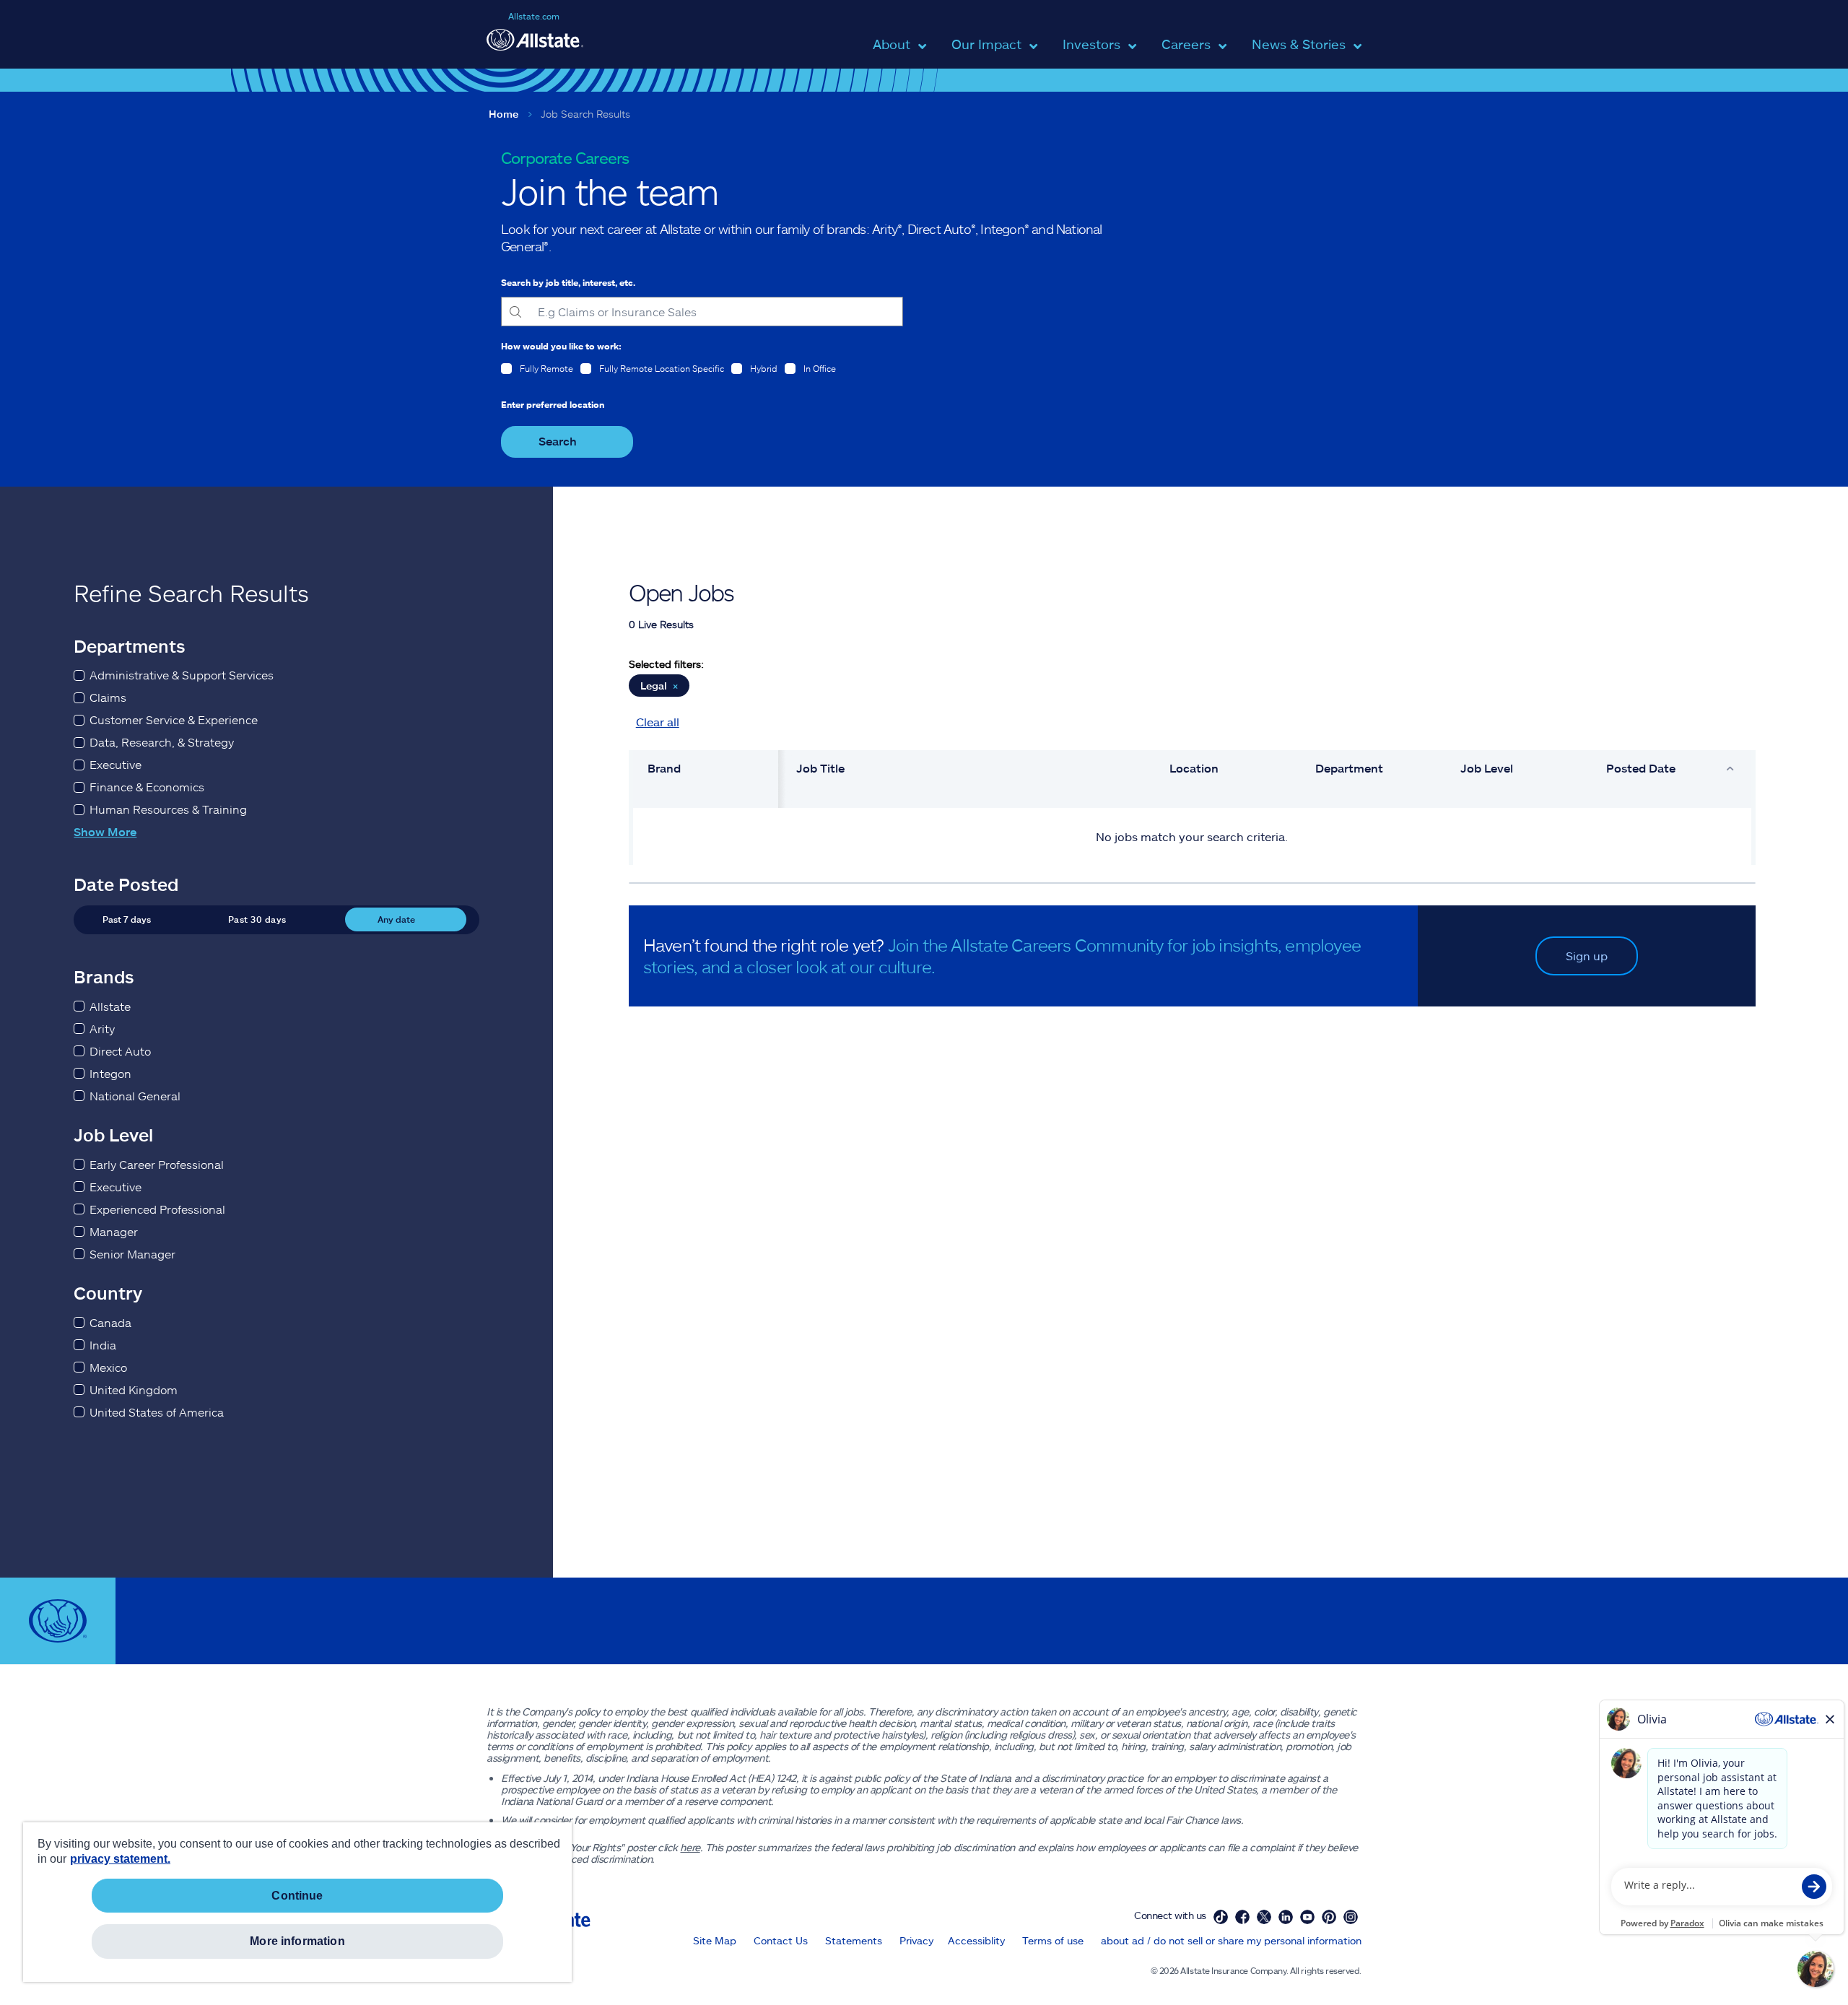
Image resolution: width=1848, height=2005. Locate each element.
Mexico (108, 1367)
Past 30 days (257, 919)
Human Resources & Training (168, 809)
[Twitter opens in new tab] (1264, 1917)
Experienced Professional (157, 1209)
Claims (108, 697)
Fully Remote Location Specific (662, 368)
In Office (820, 368)
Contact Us (781, 1940)
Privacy (916, 1940)
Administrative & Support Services (182, 675)
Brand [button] (664, 768)
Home (504, 114)
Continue (297, 1896)
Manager (114, 1231)
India (103, 1345)
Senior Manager (132, 1254)
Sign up (1587, 956)
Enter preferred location (553, 404)
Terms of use (1053, 1940)
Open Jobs (681, 592)
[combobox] (702, 312)
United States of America (157, 1412)
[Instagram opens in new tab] (1351, 1917)
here (690, 1847)
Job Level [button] (1487, 768)
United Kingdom (134, 1389)
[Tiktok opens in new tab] (1221, 1917)
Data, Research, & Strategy (162, 742)
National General (135, 1096)
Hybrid (764, 368)
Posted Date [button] (1641, 768)
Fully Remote (546, 368)
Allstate (110, 1006)
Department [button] (1349, 768)
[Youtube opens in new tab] (1307, 1917)
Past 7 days (127, 919)
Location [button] (1194, 768)
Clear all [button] (658, 722)
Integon (110, 1073)
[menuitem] (892, 52)
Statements (854, 1940)
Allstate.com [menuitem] (534, 16)
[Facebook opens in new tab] (1242, 1917)
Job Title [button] (820, 768)
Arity (102, 1028)
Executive (115, 764)
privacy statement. (120, 1859)
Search (558, 441)
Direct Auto (120, 1051)
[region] (297, 1902)
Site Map (715, 1940)
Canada (110, 1322)
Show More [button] (105, 831)
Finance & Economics (147, 787)
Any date (396, 919)
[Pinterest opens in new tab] (1329, 1917)
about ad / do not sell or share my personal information (1231, 1940)
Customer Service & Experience (174, 719)
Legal (659, 686)
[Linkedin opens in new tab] (1286, 1917)
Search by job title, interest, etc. (568, 282)
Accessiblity (976, 1940)
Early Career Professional (157, 1164)
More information (297, 1941)
